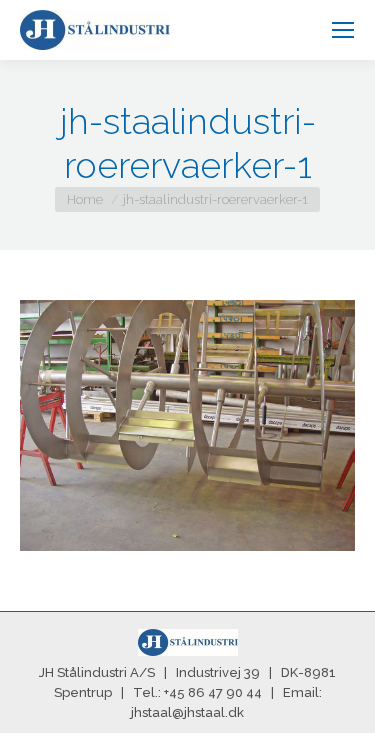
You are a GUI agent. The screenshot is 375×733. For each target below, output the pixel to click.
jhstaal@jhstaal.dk (187, 712)
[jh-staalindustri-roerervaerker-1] (187, 425)
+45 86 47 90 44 (213, 692)
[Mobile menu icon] (343, 30)
